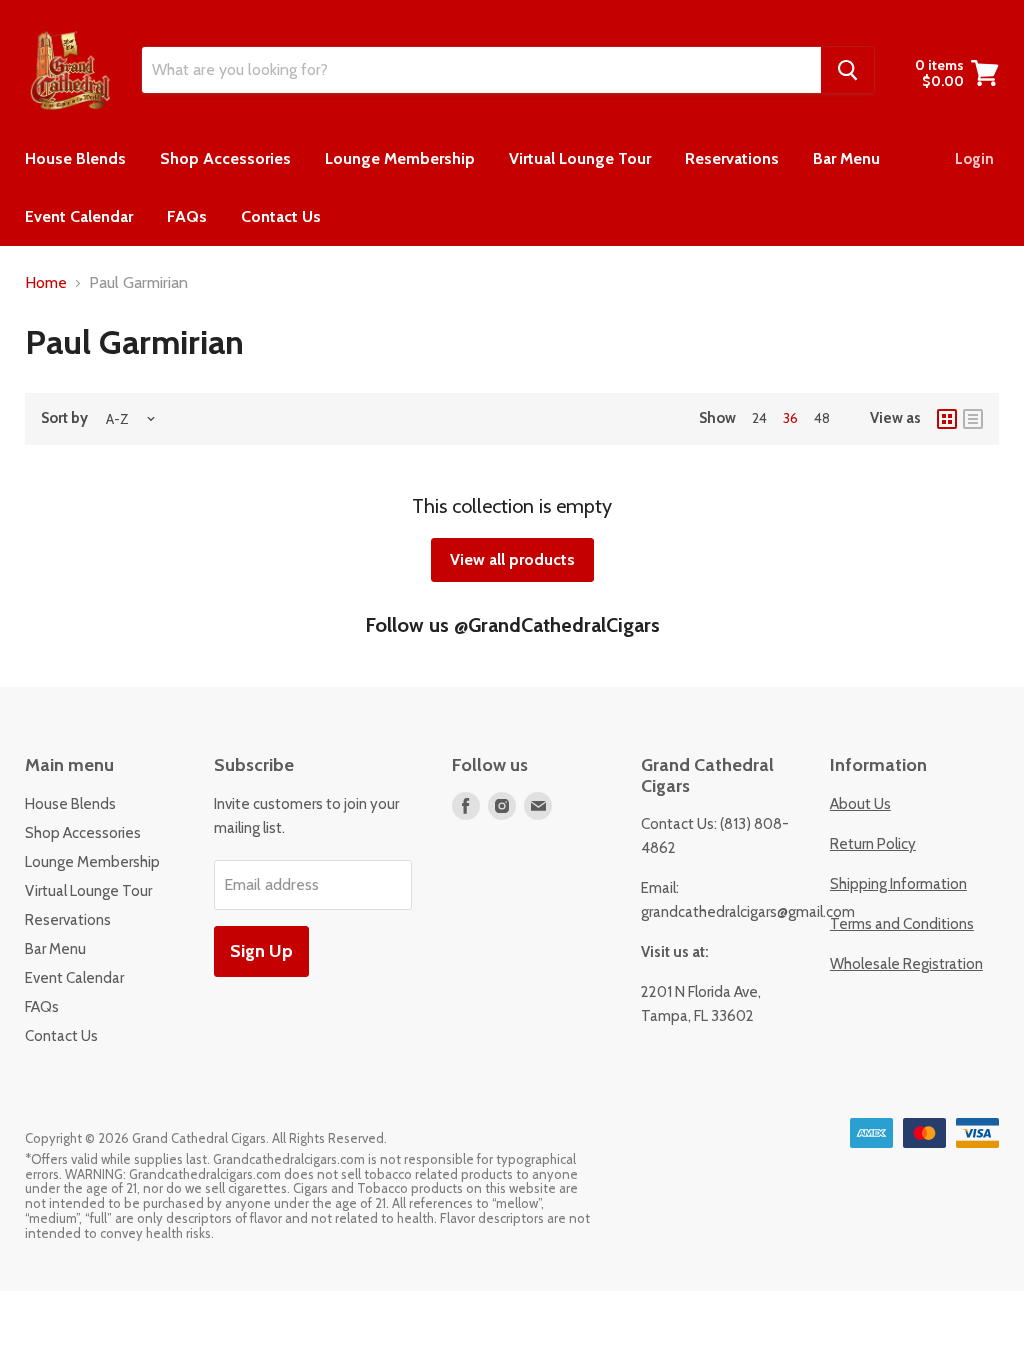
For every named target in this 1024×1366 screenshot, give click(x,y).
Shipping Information (898, 884)
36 (790, 418)
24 (759, 418)
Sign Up (261, 951)
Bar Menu (846, 158)
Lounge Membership (400, 158)
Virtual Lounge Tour (580, 158)
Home (46, 283)
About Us (860, 804)
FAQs (187, 216)
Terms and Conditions (902, 924)
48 (822, 418)
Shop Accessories (225, 158)
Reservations (732, 158)
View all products (512, 559)
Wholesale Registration (906, 964)
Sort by (64, 418)
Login (974, 159)
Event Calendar (79, 216)
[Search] (847, 70)
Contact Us (281, 216)
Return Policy (873, 844)
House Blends (75, 158)
